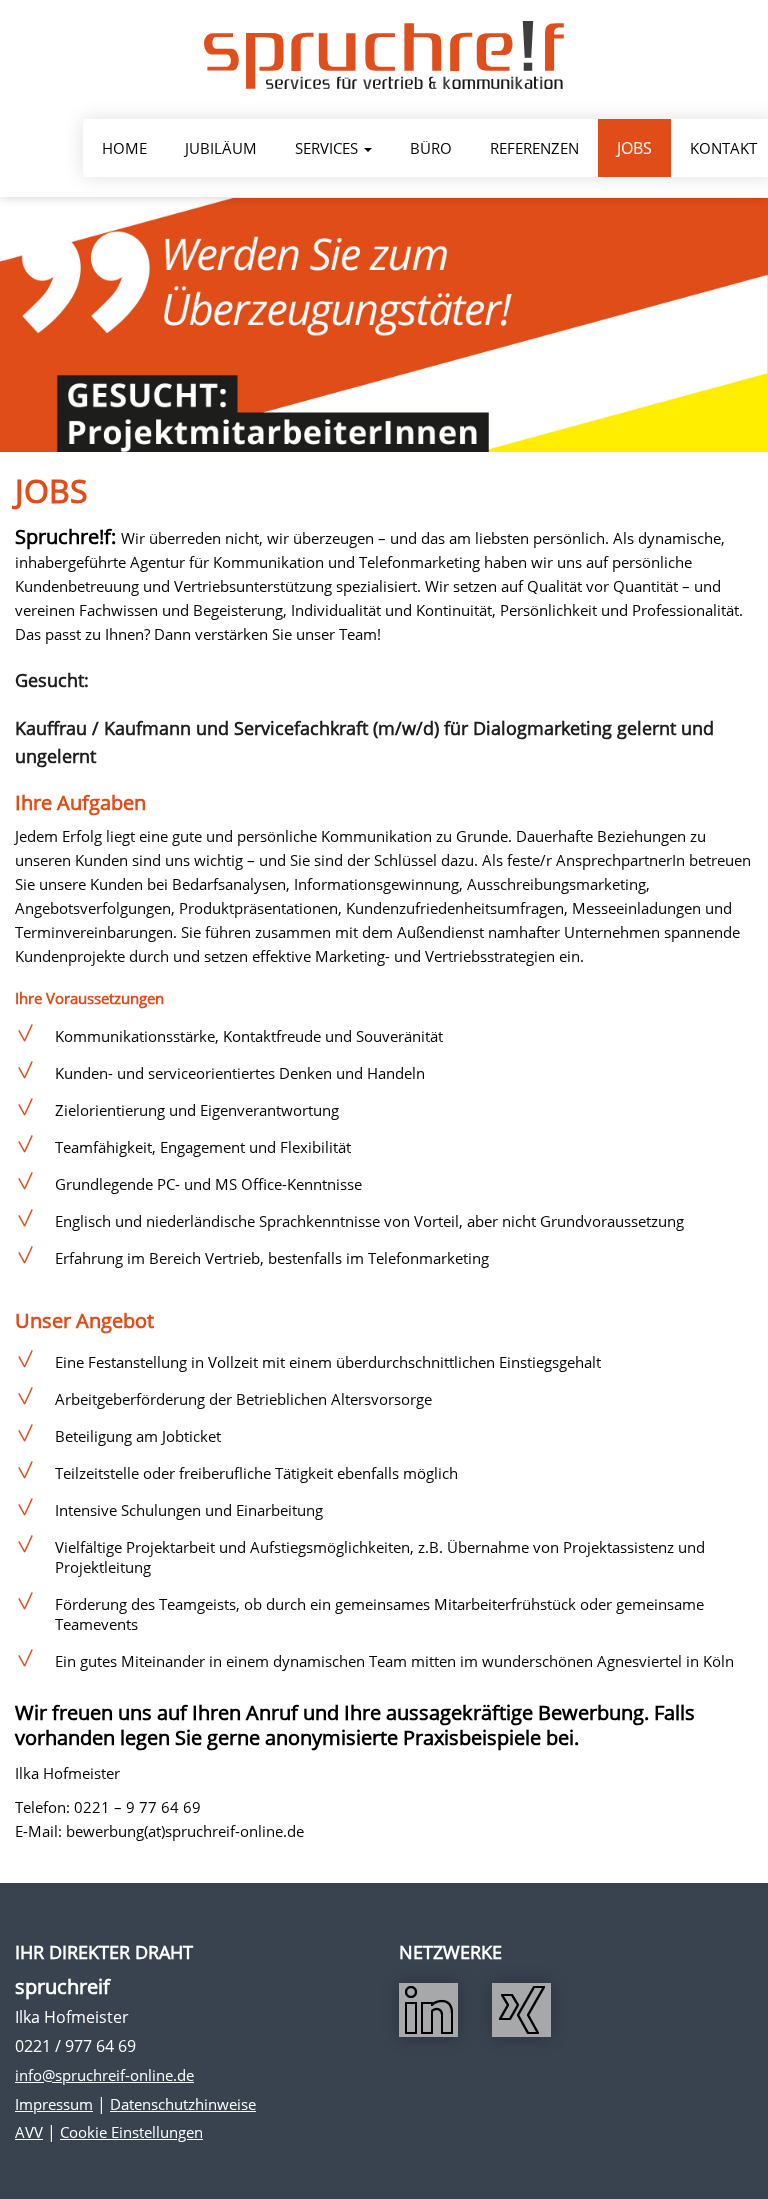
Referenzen (534, 148)
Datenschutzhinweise (183, 2104)
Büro (431, 148)
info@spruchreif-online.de (104, 2075)
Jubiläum (221, 148)
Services (328, 148)
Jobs (634, 148)
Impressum (54, 2104)
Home (124, 148)
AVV (29, 2132)
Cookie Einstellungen (131, 2132)
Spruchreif (384, 55)
